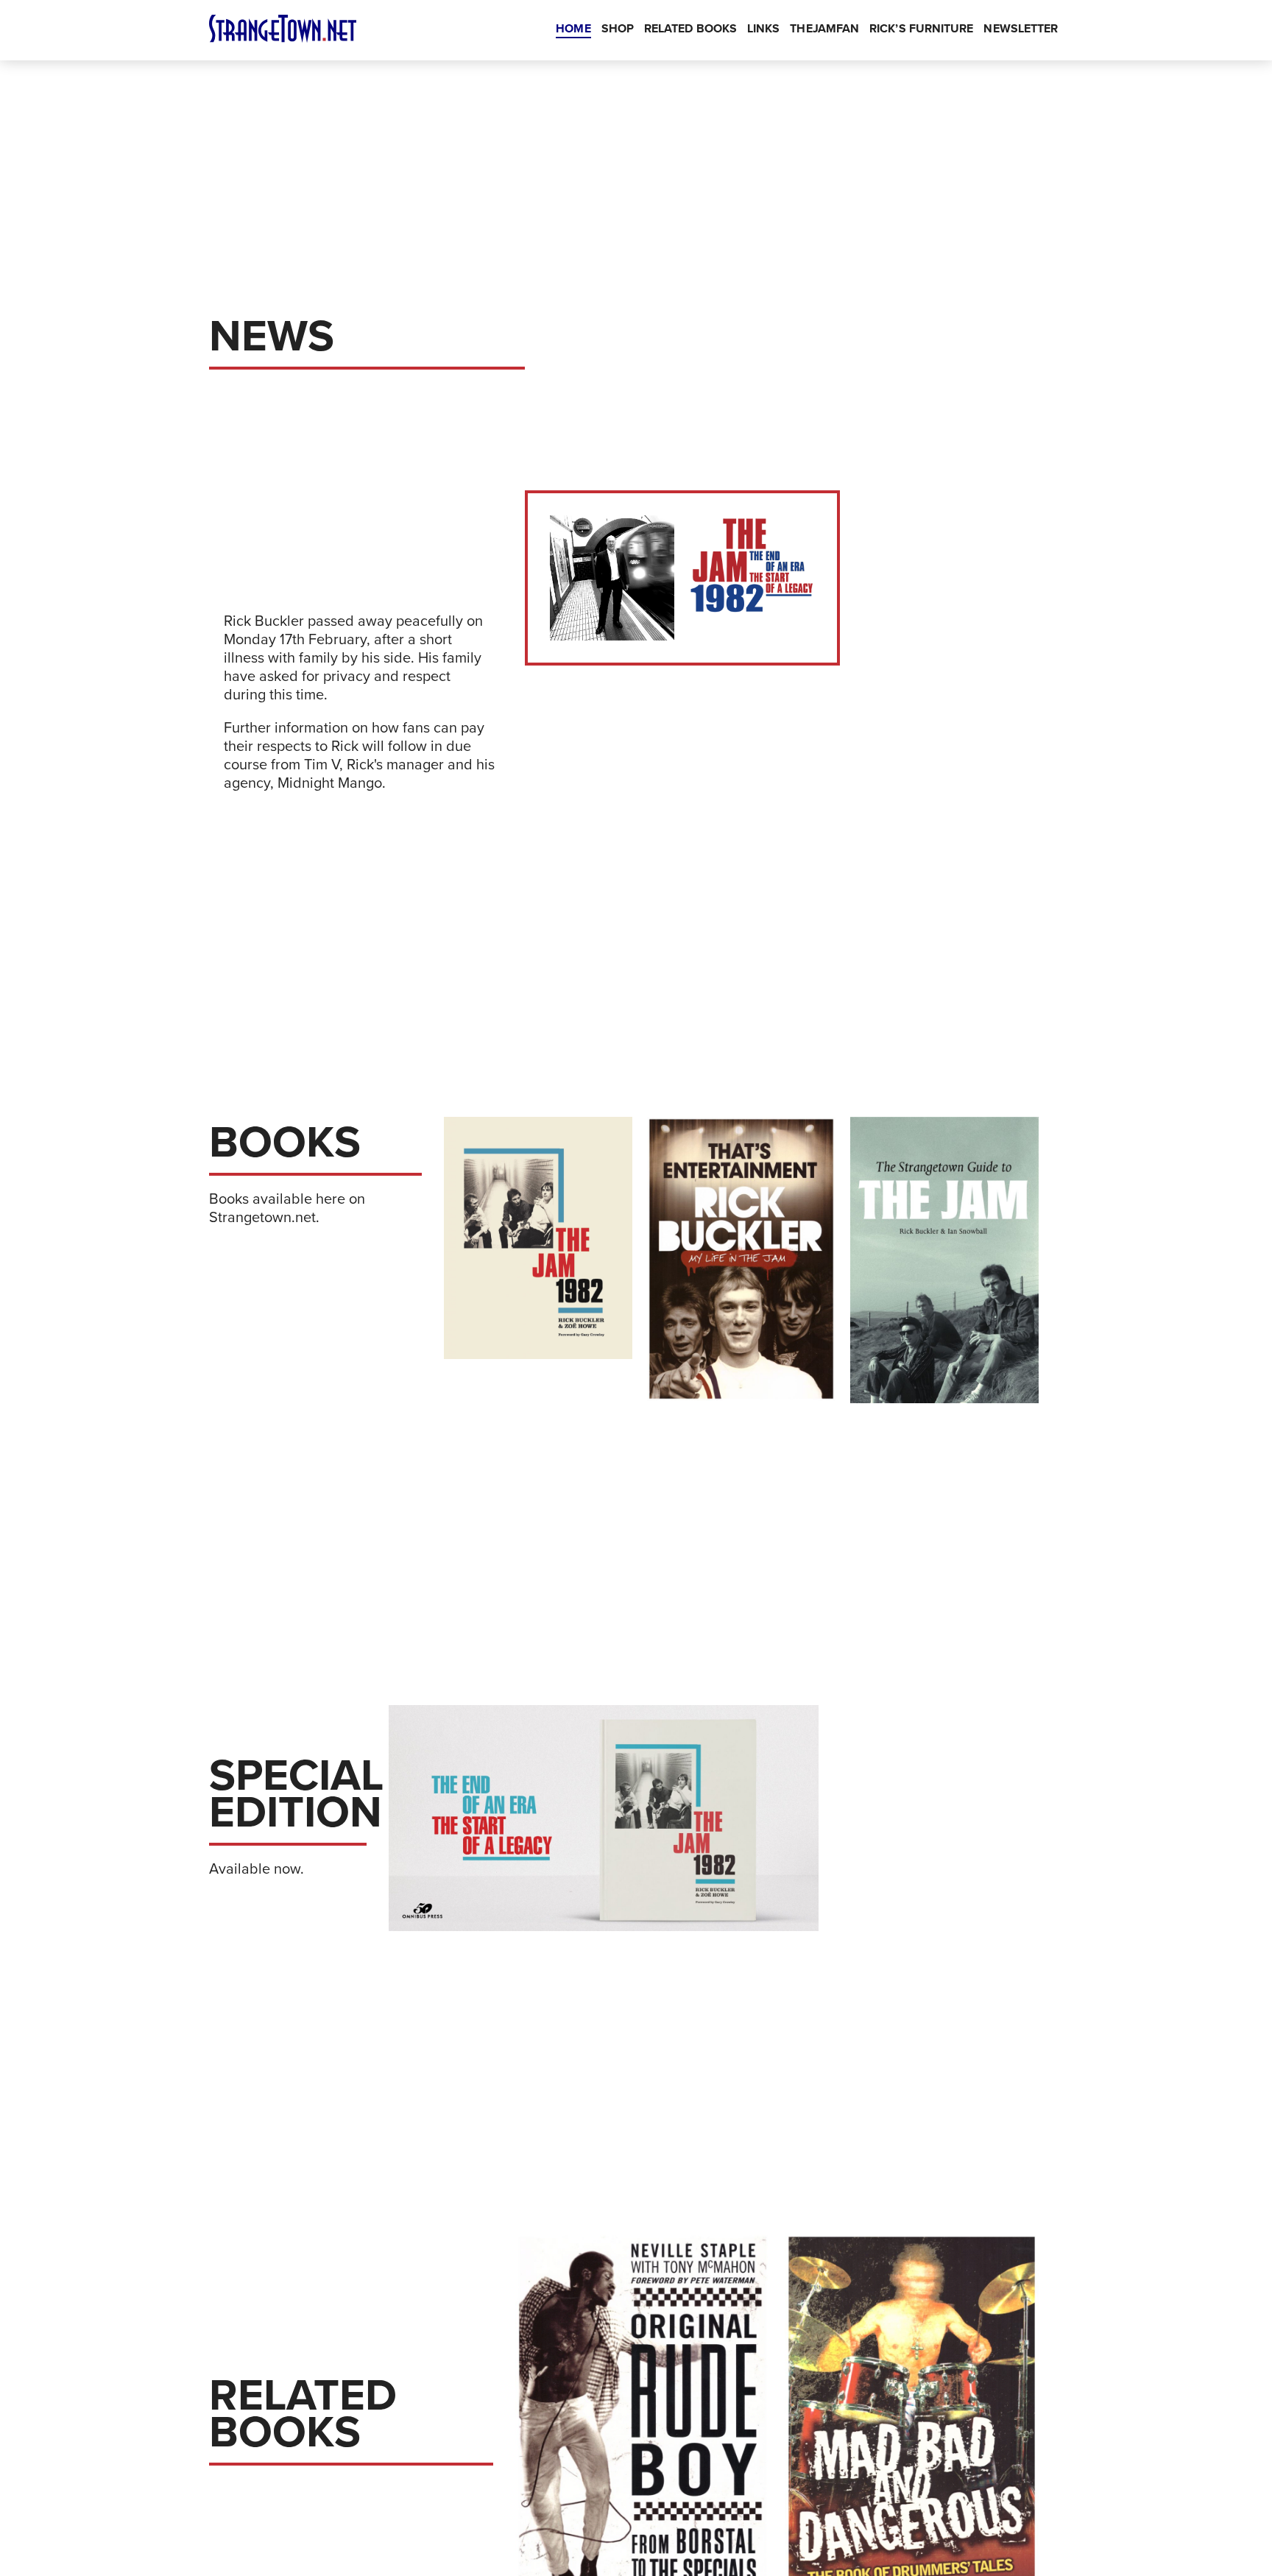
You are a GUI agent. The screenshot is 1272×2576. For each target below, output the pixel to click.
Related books (690, 29)
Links (763, 29)
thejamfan (824, 29)
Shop (618, 29)
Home (573, 29)
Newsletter (1021, 29)
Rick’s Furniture (921, 29)
